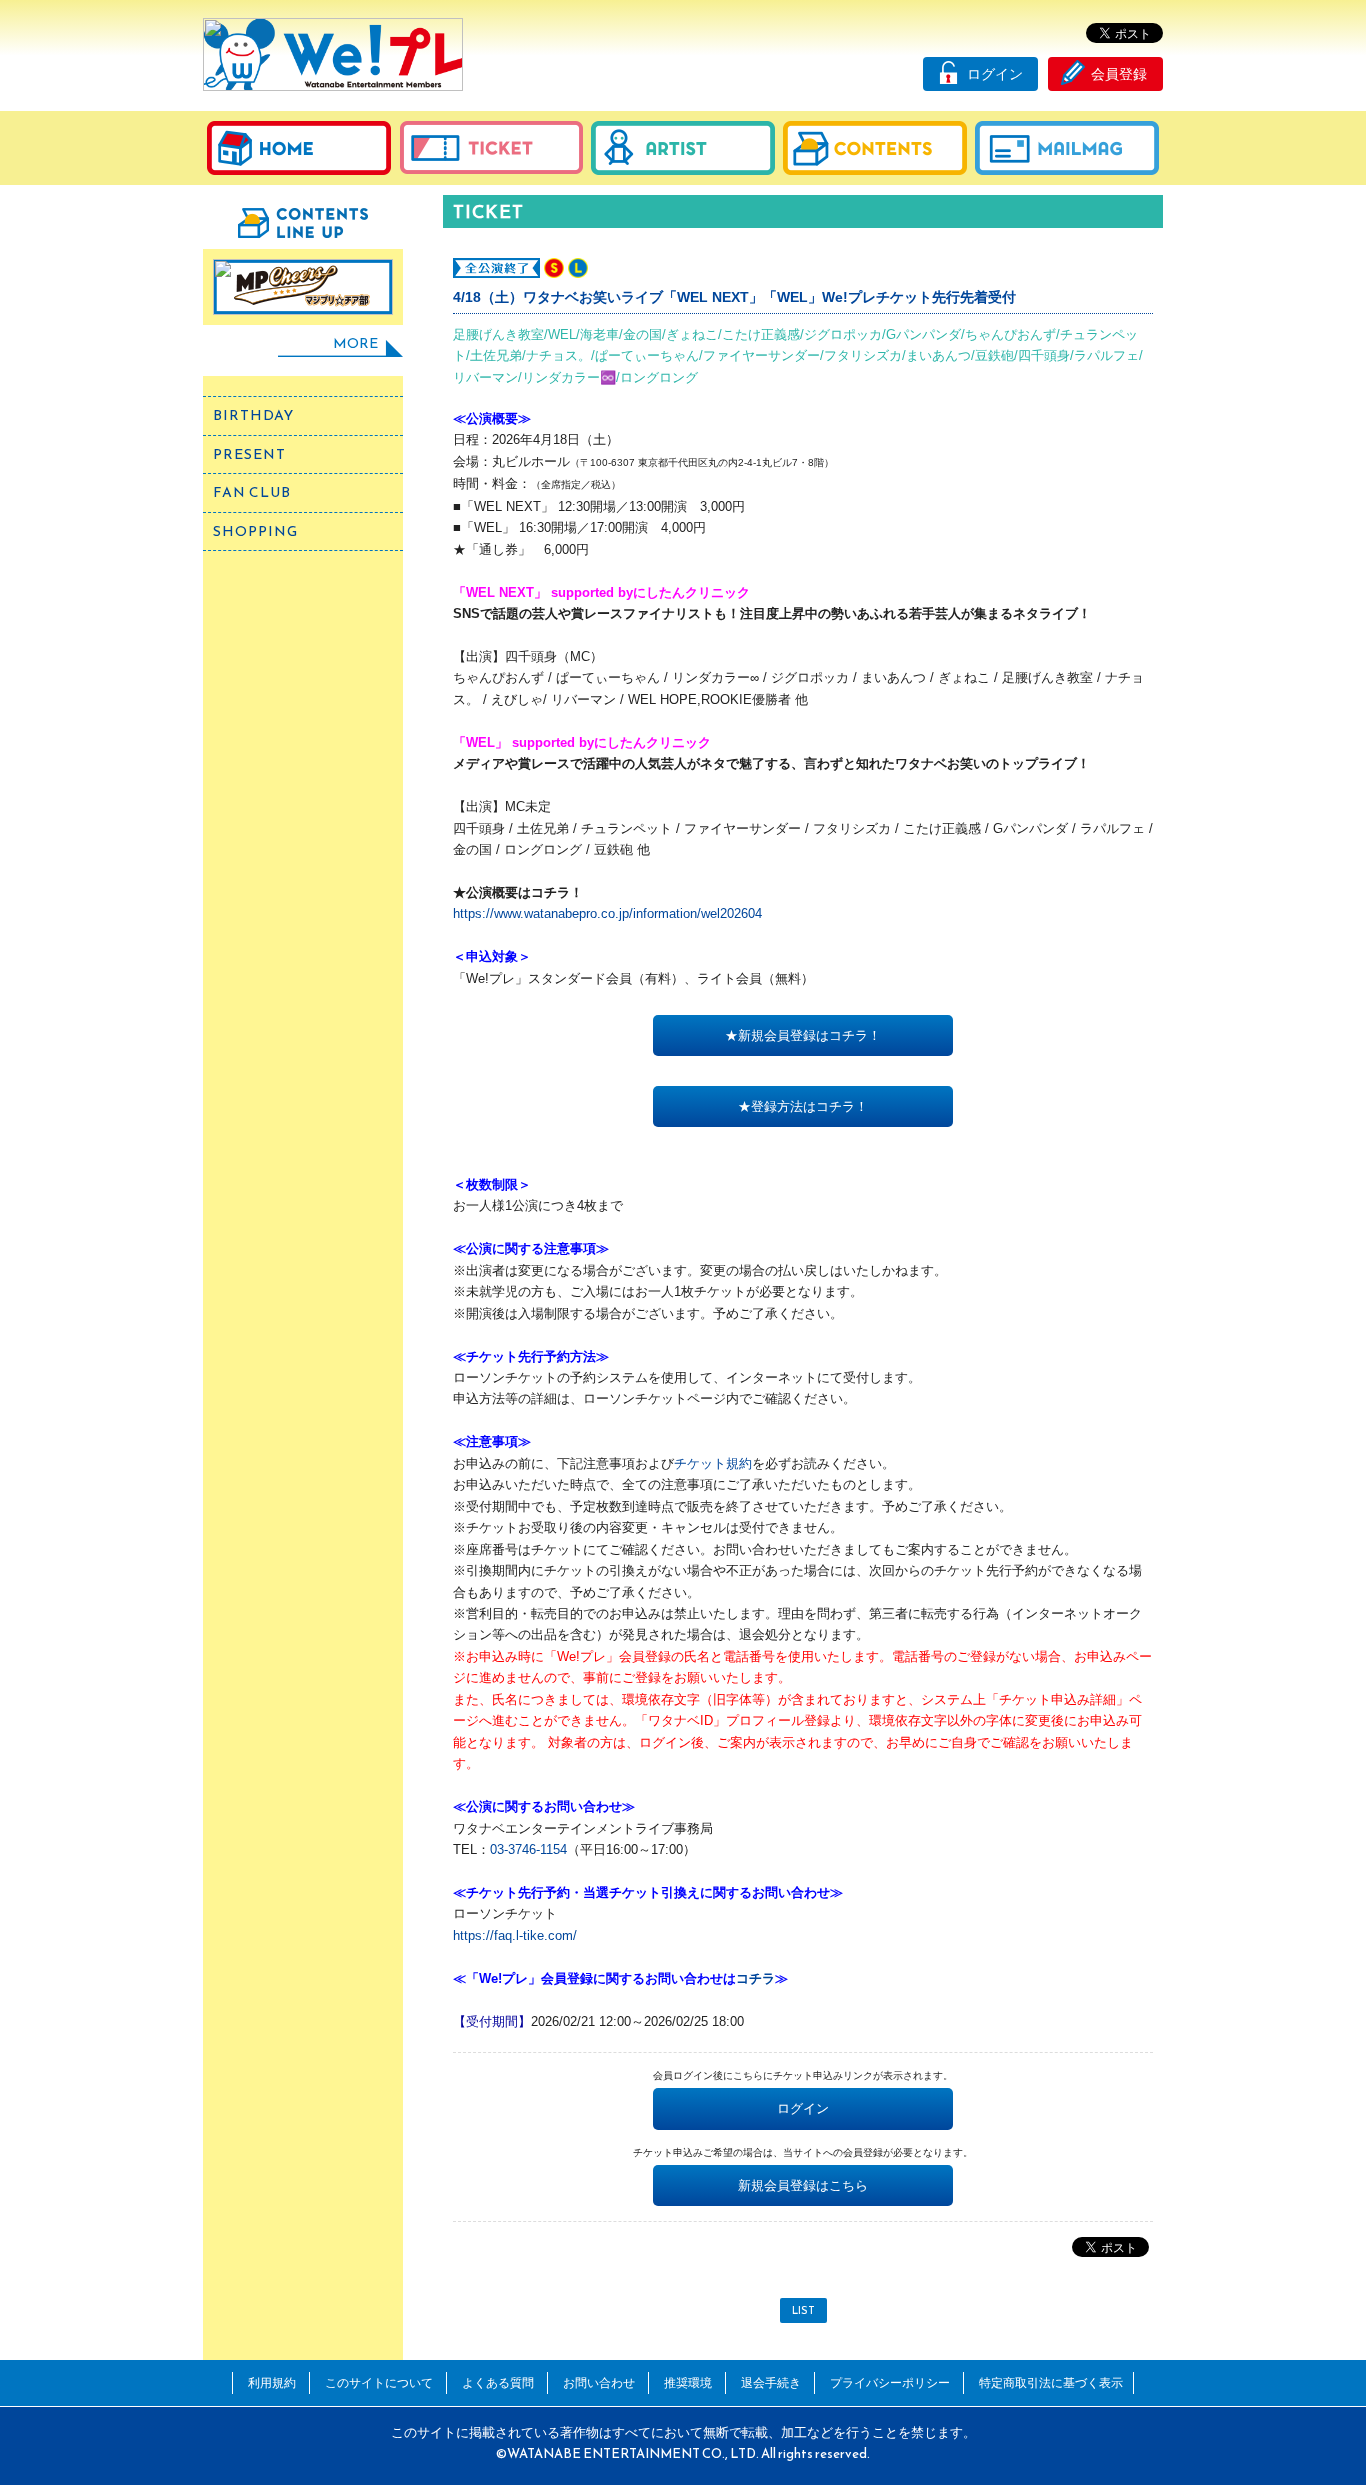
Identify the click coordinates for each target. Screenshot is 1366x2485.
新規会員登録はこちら (803, 2185)
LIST (803, 2310)
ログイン (995, 74)
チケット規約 (713, 1463)
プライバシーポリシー (890, 2382)
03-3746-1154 (528, 1849)
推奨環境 (688, 2382)
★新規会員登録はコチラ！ (803, 1035)
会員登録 (1119, 74)
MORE (355, 343)
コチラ (755, 1978)
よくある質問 (498, 2382)
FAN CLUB (252, 492)
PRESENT (249, 454)
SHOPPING (255, 531)
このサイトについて (379, 2382)
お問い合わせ (599, 2382)
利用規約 (272, 2382)
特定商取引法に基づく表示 (1051, 2382)
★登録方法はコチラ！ (803, 1106)
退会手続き (771, 2382)
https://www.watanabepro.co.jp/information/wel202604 (607, 913)
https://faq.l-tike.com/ (515, 1935)
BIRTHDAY (253, 415)
